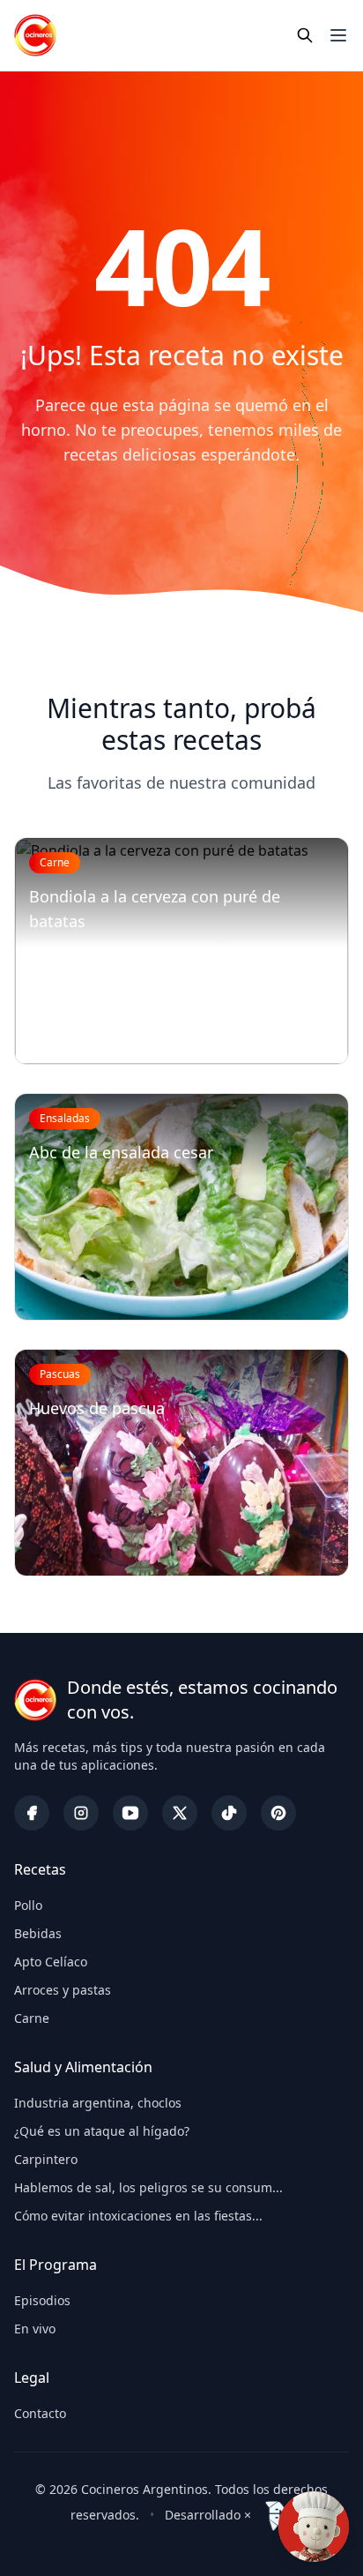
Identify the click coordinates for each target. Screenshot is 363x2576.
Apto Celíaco (51, 1962)
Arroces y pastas (63, 1990)
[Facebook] (32, 1813)
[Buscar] (305, 35)
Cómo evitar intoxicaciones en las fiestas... (138, 2216)
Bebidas (38, 1933)
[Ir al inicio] (35, 35)
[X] (180, 1813)
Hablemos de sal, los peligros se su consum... (148, 2187)
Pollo (28, 1905)
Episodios (42, 2300)
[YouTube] (130, 1813)
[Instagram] (81, 1813)
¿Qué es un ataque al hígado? (102, 2131)
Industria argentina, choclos (98, 2103)
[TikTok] (229, 1813)
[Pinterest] (278, 1813)
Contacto (40, 2413)
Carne (32, 2018)
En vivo (35, 2329)
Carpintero (46, 2159)
